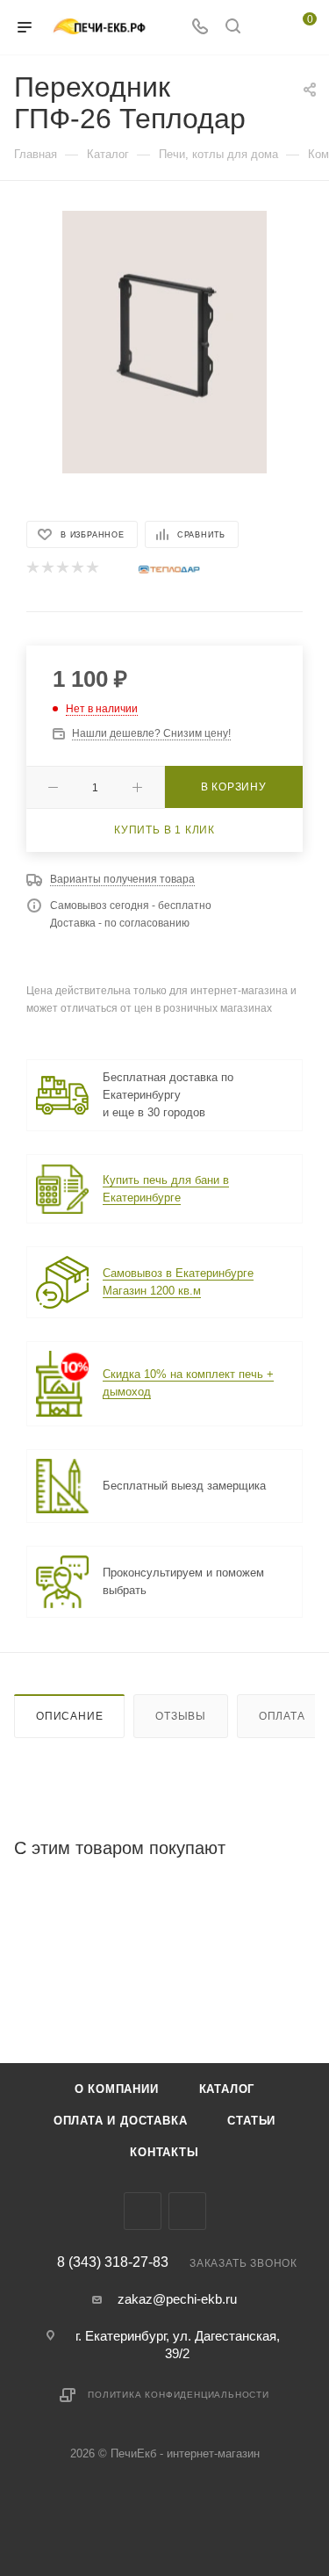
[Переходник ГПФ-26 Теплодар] (165, 341)
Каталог (227, 2089)
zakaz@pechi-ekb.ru (177, 2299)
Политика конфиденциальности (179, 2395)
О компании (117, 2089)
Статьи (251, 2121)
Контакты (164, 2152)
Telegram (143, 2211)
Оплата (282, 1716)
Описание (69, 1716)
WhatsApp (187, 2211)
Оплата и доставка (121, 2121)
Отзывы (181, 1716)
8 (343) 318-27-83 (113, 2262)
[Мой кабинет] (266, 28)
